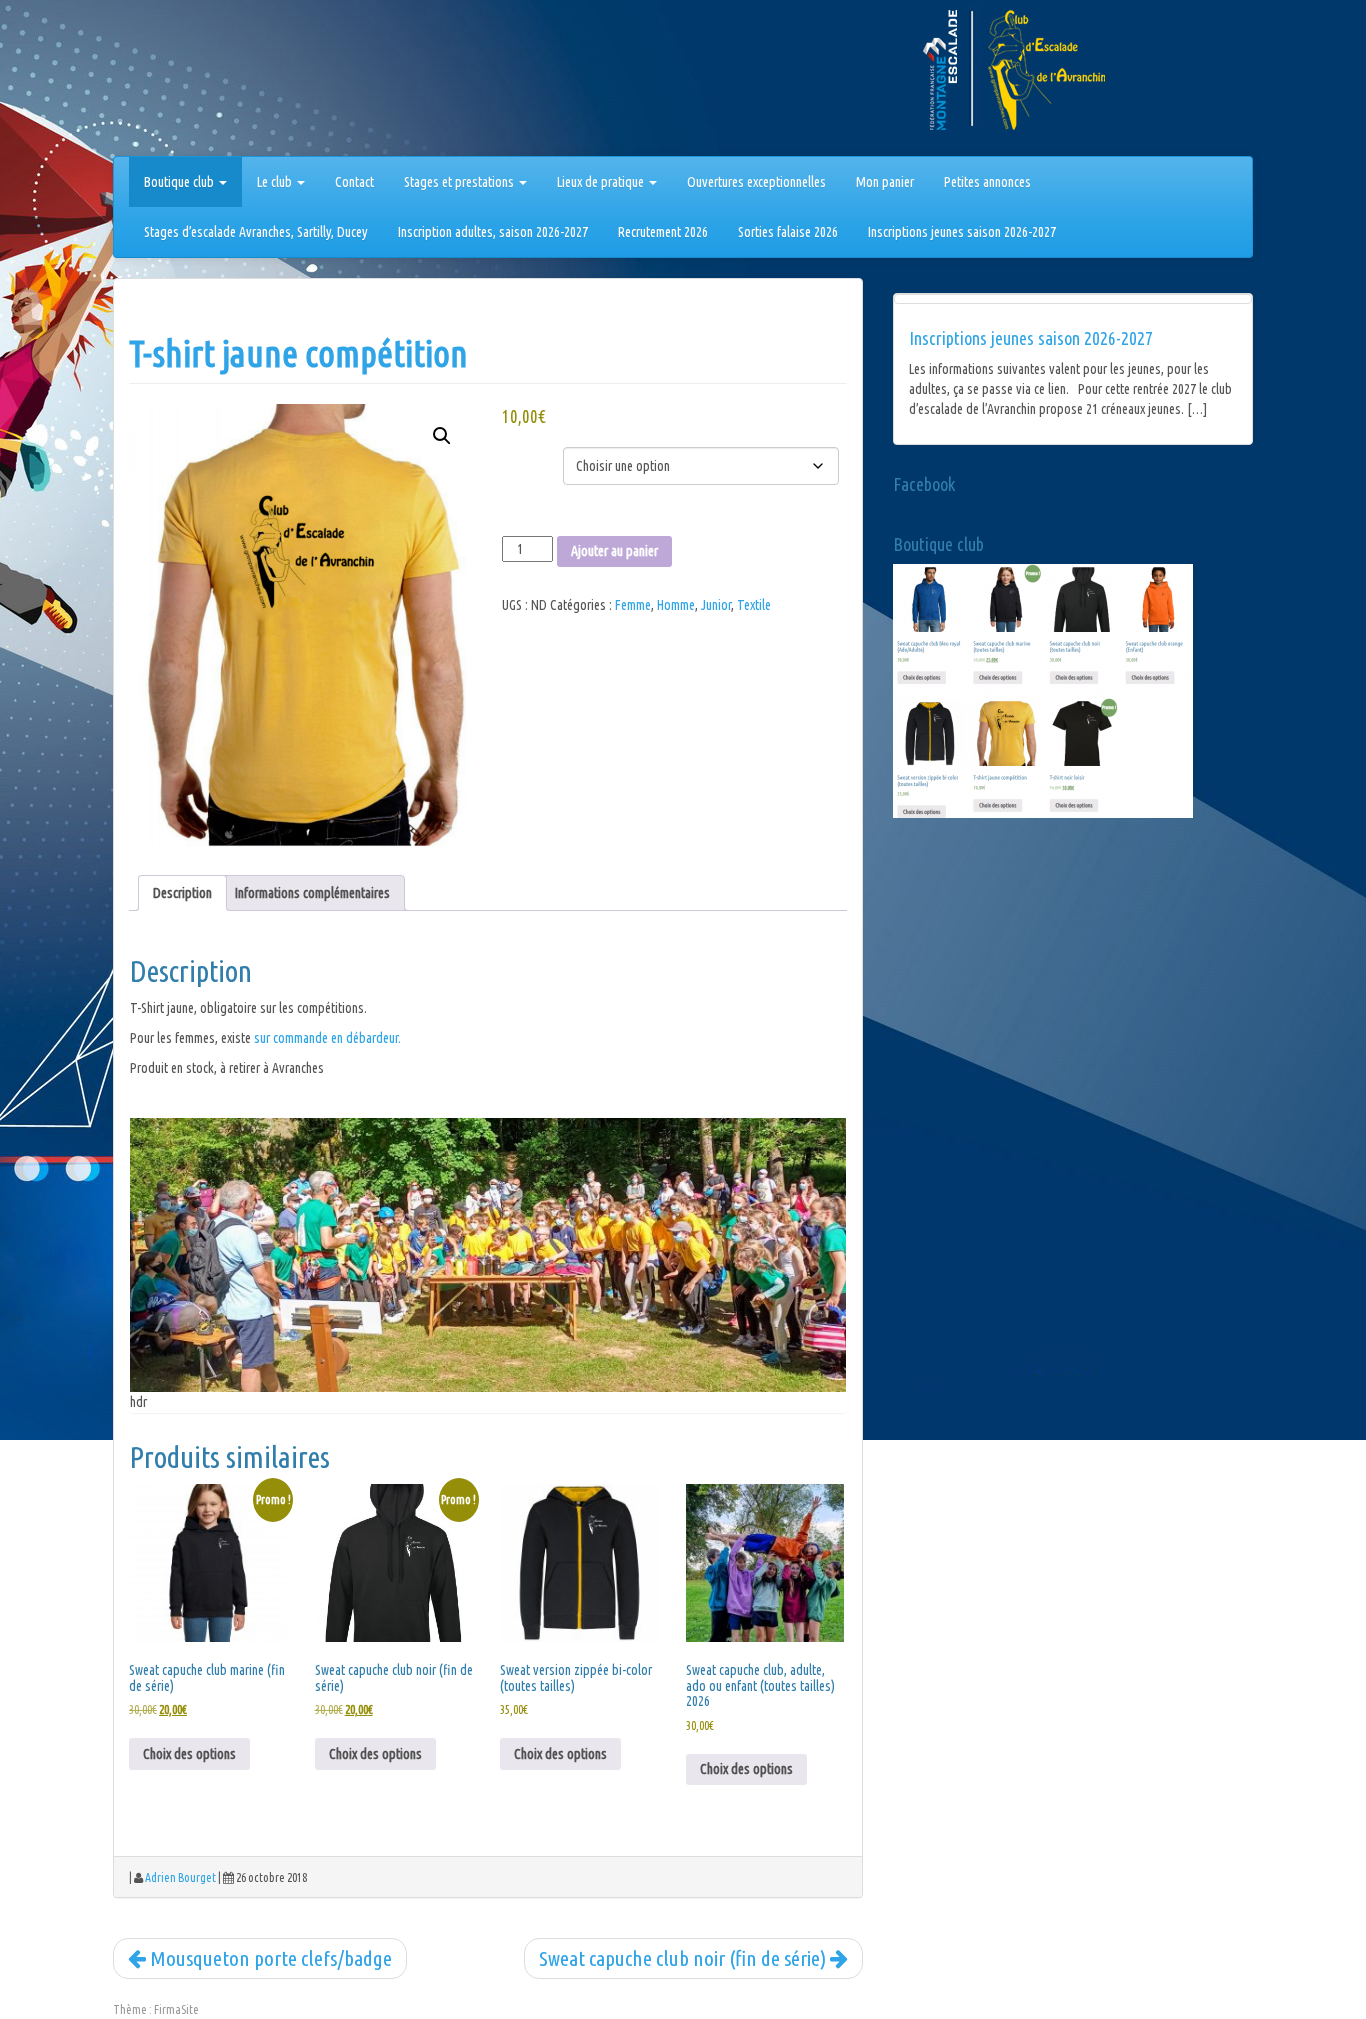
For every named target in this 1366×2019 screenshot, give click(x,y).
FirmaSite (176, 2009)
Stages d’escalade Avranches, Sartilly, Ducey (256, 232)
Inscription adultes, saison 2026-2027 (493, 232)
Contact (354, 182)
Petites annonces (987, 182)
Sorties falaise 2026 (788, 232)
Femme (633, 605)
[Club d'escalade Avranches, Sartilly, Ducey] (188, 82)
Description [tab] (182, 893)
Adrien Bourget (180, 1877)
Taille (523, 451)
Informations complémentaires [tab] (312, 893)
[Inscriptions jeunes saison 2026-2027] (1073, 299)
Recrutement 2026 (663, 232)
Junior (716, 605)
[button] (442, 436)
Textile (754, 605)
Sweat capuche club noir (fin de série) (684, 1958)
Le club (276, 182)
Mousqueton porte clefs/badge (269, 1958)
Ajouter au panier (614, 551)
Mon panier (885, 182)
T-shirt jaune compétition (298, 353)
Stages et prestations (460, 182)
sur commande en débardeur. (327, 1038)
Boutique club (180, 182)
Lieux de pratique (602, 182)
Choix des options (189, 1754)
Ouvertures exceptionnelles (756, 182)
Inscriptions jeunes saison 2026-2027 (962, 232)
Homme (676, 605)
